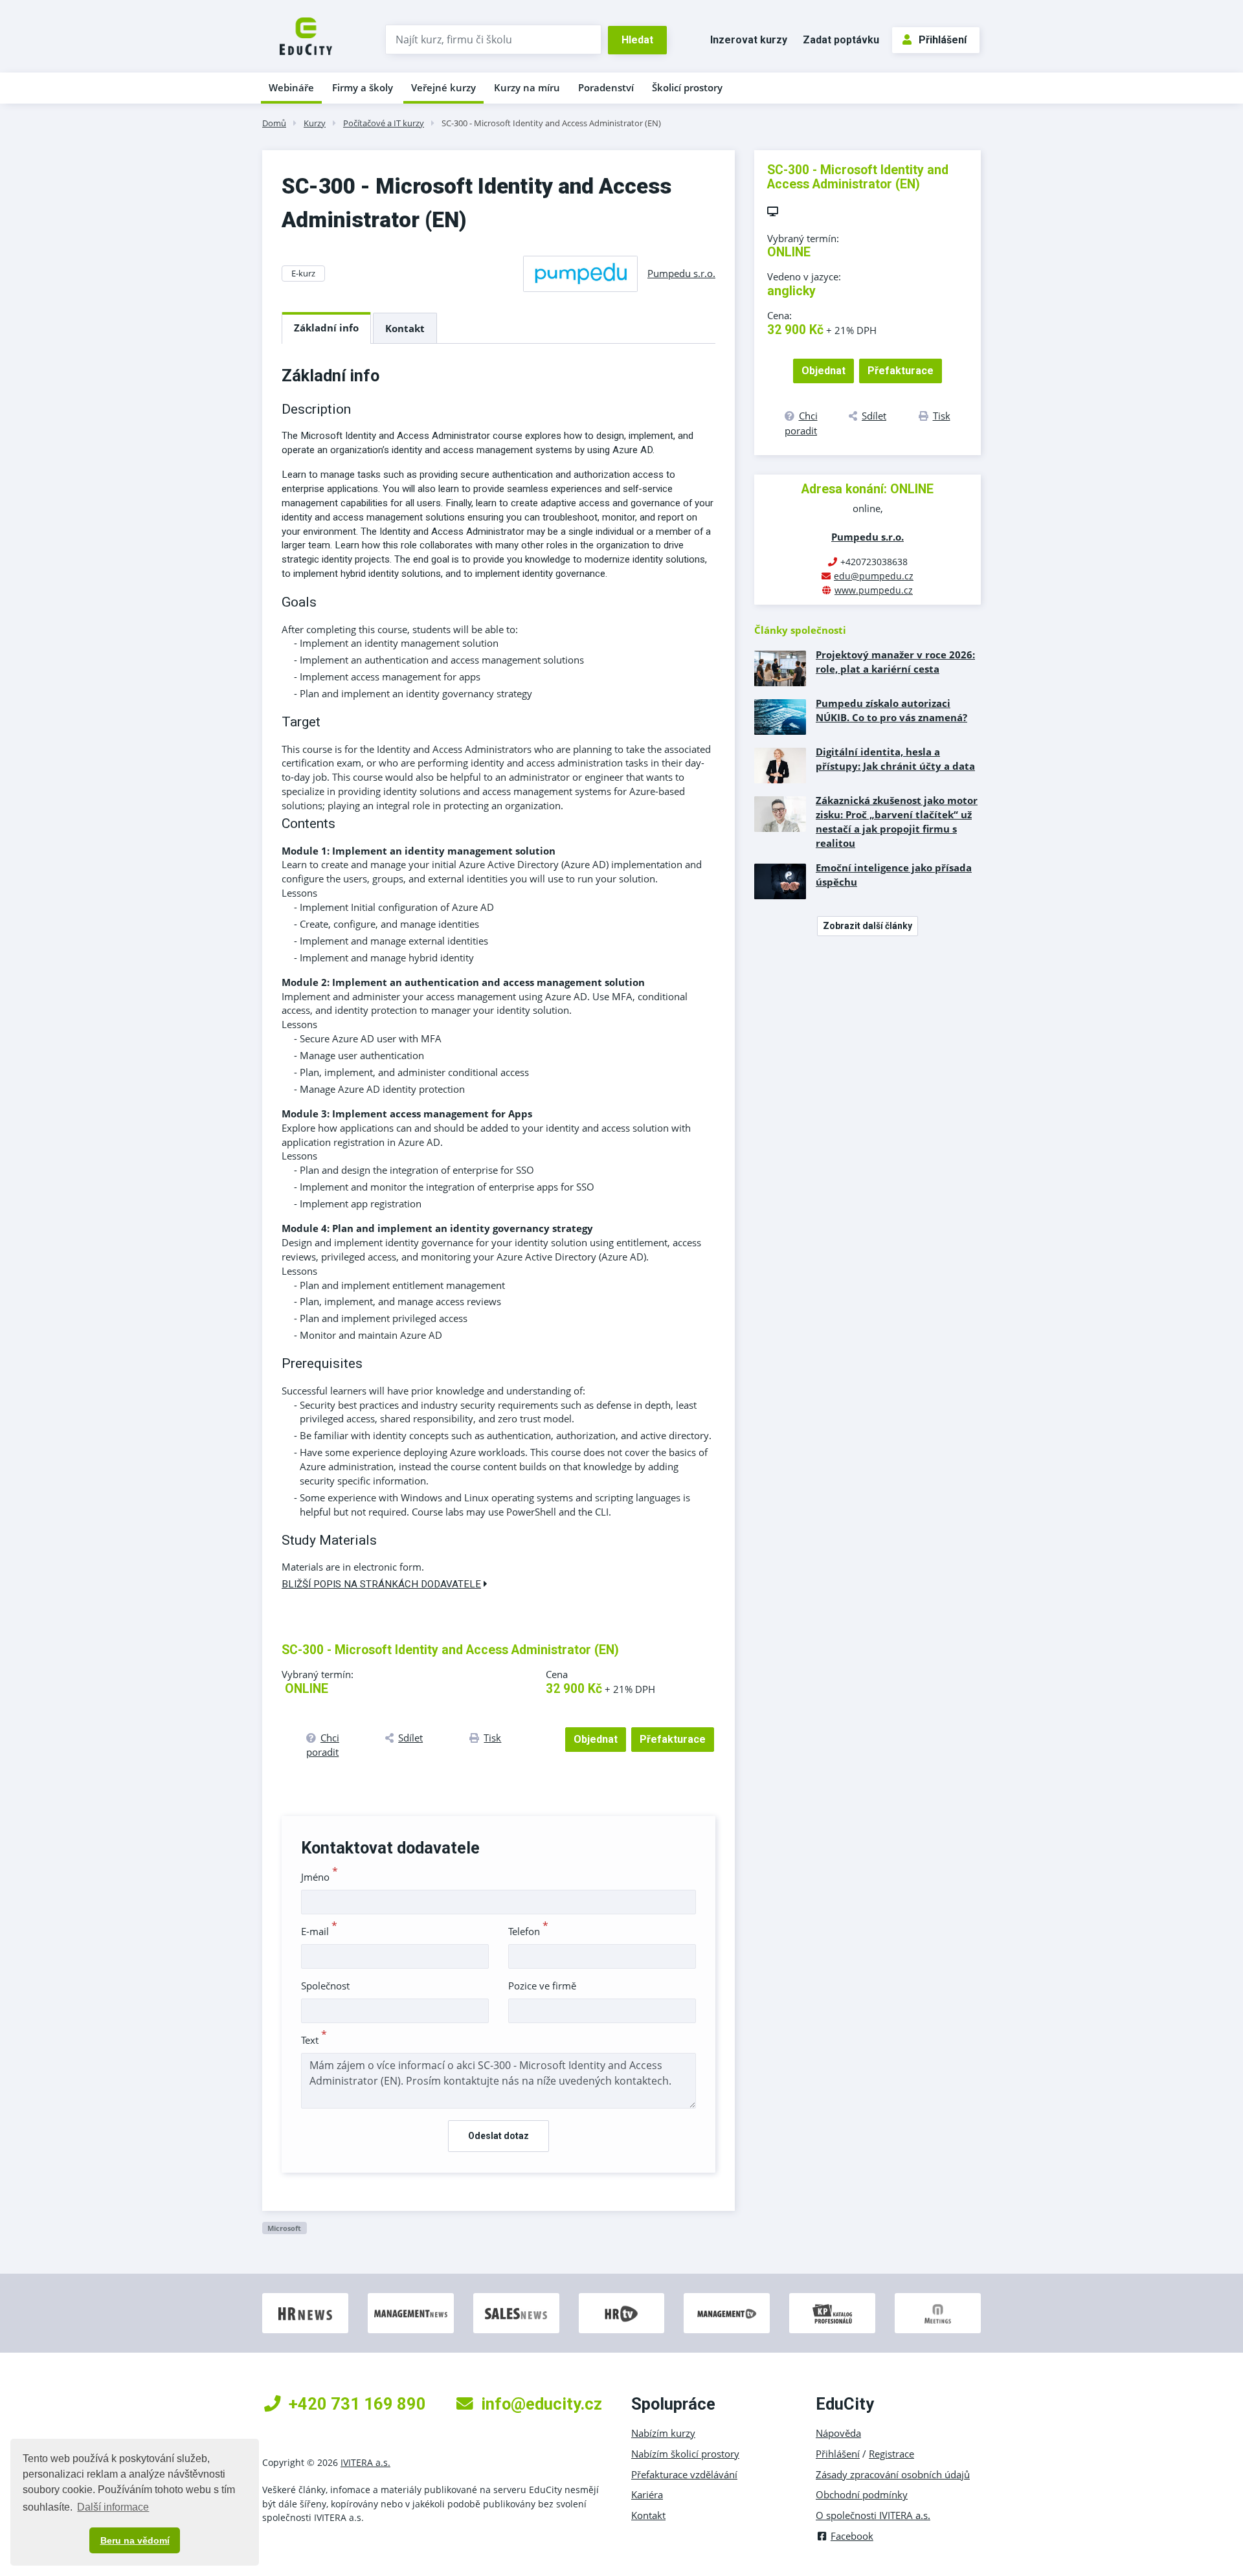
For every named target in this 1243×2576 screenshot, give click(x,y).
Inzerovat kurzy (749, 40)
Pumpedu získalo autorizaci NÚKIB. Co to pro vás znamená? (891, 710)
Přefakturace (673, 1739)
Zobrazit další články (868, 926)
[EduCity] (306, 35)
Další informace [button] (113, 2507)
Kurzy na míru (527, 87)
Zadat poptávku (841, 40)
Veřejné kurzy (443, 87)
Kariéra (647, 2494)
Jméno (319, 1877)
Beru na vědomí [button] (135, 2540)
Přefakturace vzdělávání (684, 2474)
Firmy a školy (363, 87)
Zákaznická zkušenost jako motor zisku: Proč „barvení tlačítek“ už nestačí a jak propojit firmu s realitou (897, 822)
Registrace (891, 2454)
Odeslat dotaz (498, 2136)
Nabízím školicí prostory (685, 2454)
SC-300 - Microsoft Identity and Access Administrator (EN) (551, 123)
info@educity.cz (542, 2404)
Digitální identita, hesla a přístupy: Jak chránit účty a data (895, 759)
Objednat (596, 1739)
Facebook (852, 2536)
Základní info (326, 328)
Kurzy (315, 123)
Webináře (291, 87)
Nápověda (838, 2433)
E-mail (319, 1931)
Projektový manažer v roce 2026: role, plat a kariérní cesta (895, 662)
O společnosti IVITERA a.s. (873, 2515)
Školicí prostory (687, 87)
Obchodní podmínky (862, 2494)
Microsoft (284, 2228)
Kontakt (405, 328)
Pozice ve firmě (542, 1986)
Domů (274, 123)
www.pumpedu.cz (874, 590)
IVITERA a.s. (365, 2462)
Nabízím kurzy (663, 2433)
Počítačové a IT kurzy (384, 123)
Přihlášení (943, 40)
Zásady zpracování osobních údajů (893, 2474)
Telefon (528, 1931)
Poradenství (606, 87)
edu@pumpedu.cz (874, 576)
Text (314, 2040)
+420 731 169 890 (357, 2404)
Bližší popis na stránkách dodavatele (381, 1584)
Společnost (325, 1986)
